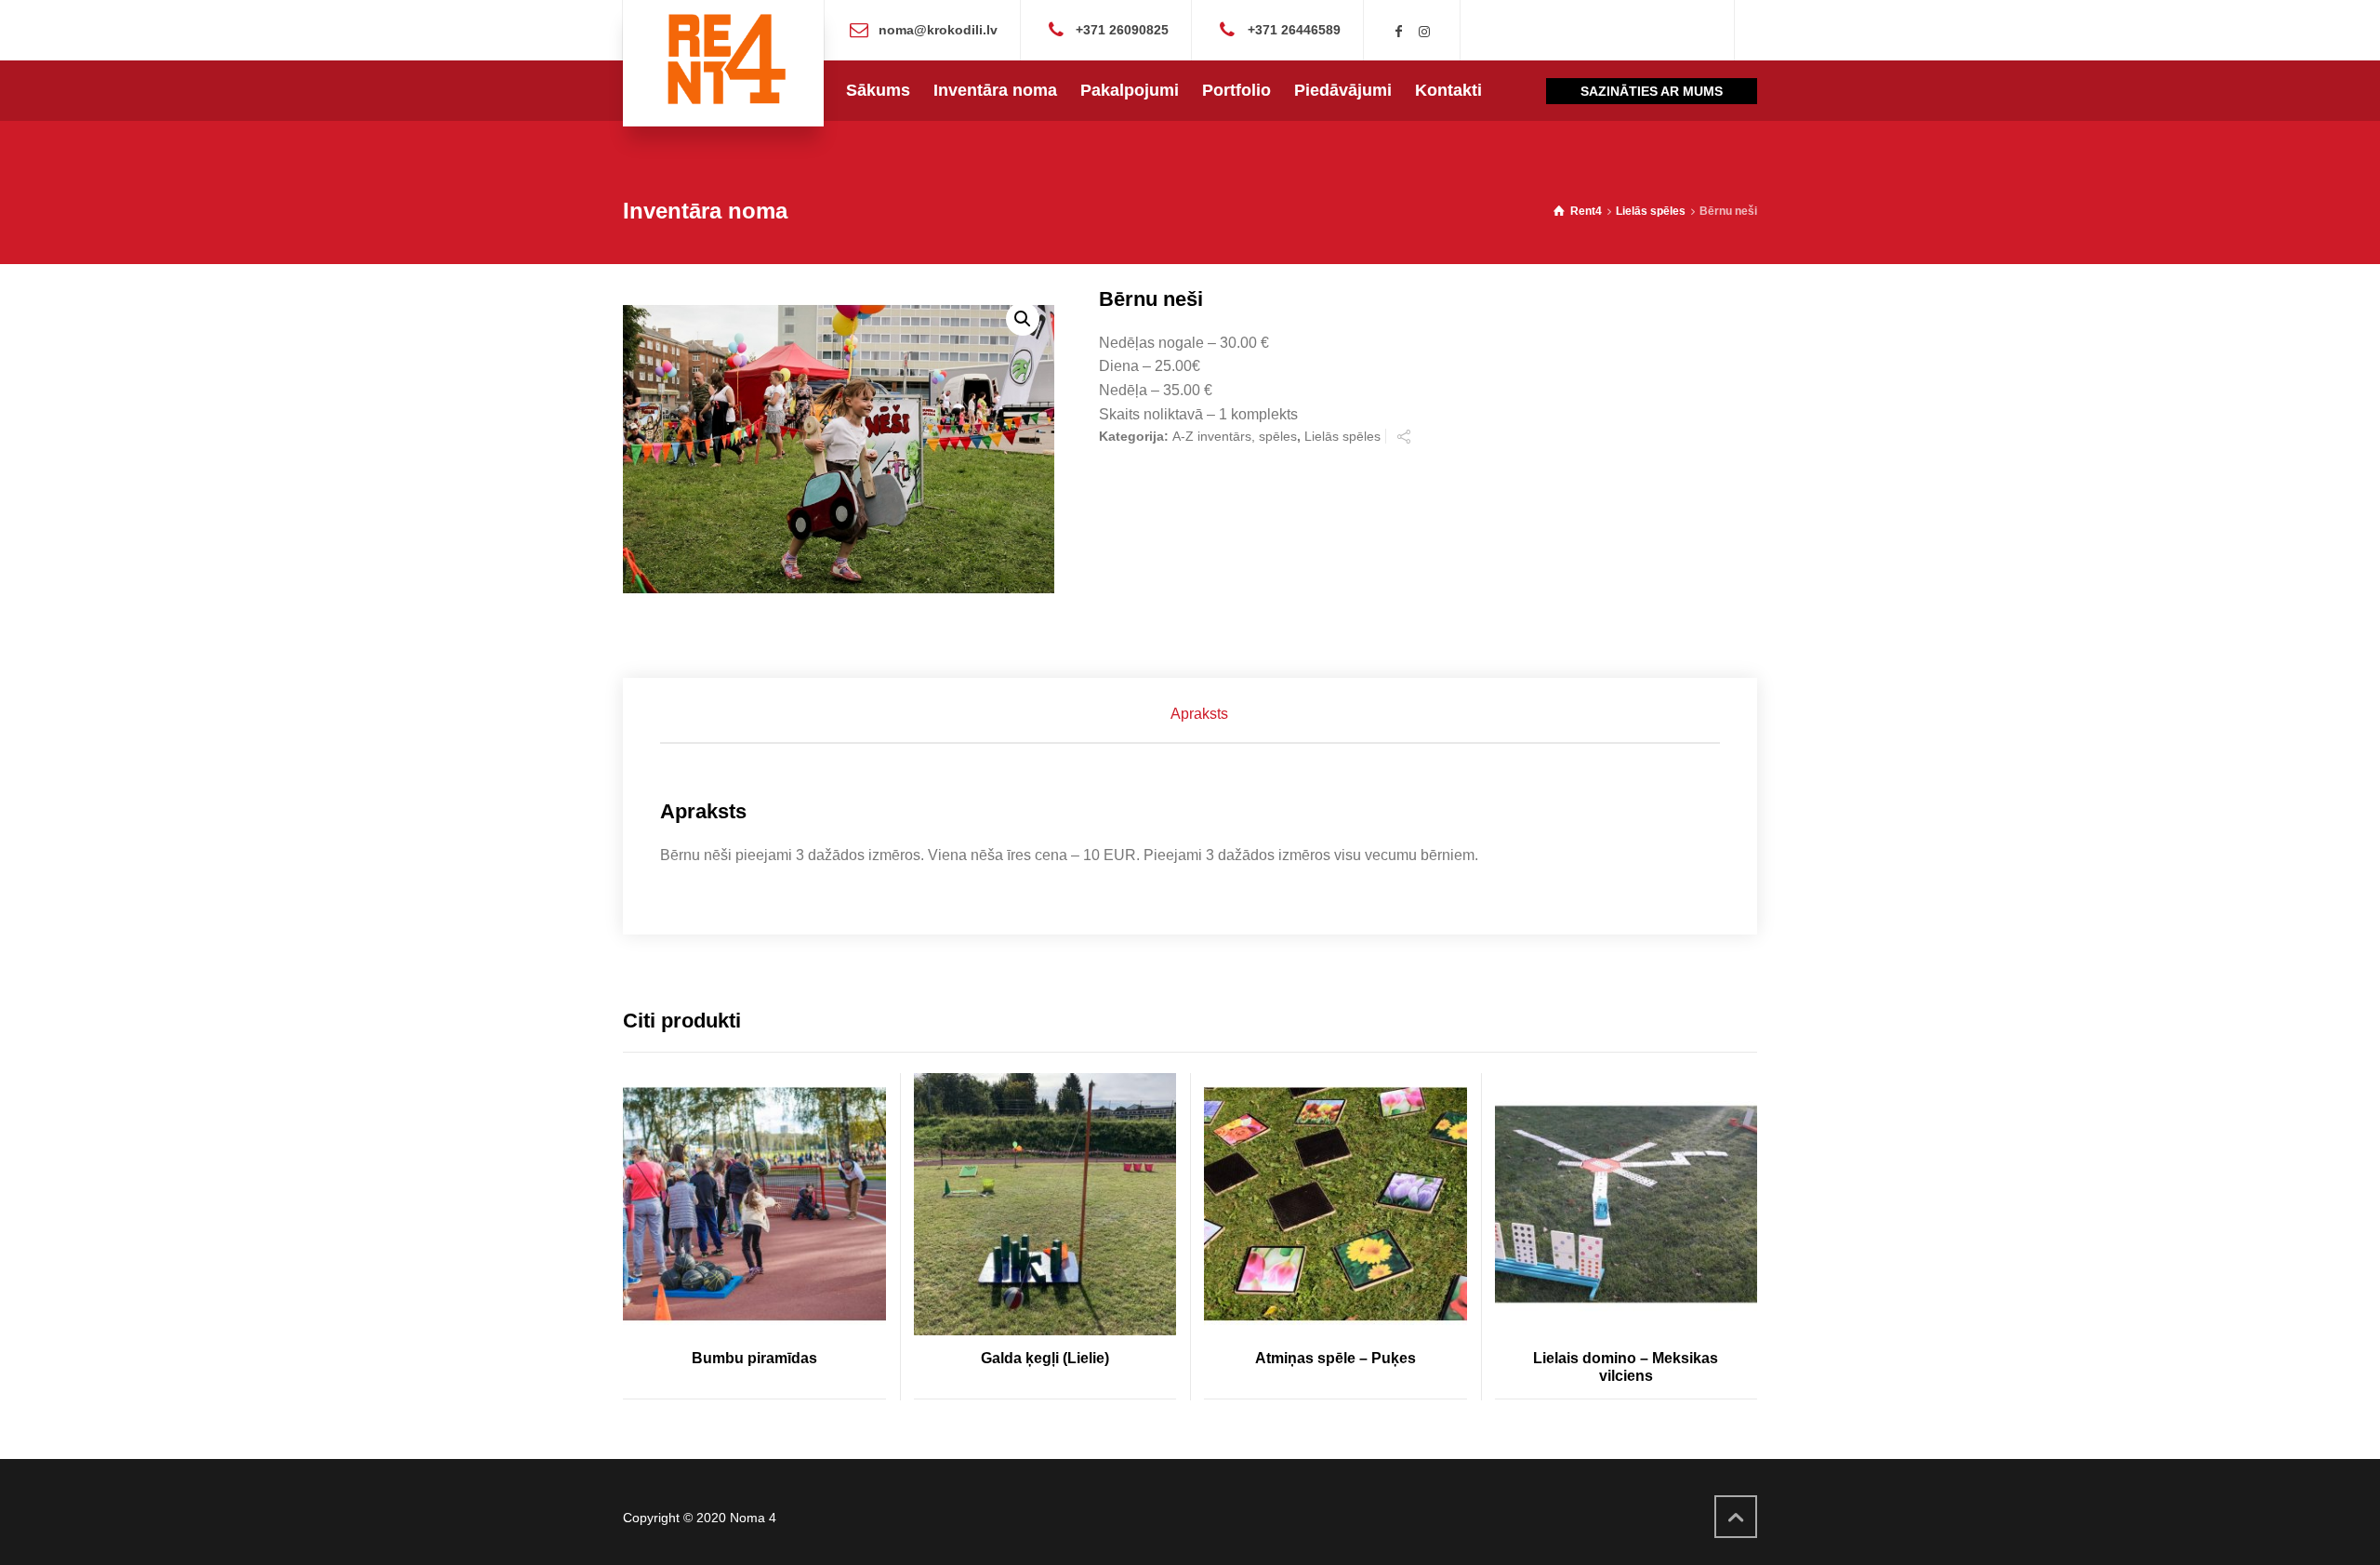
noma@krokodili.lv (938, 29)
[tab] (1199, 714)
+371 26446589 (1294, 29)
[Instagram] (1424, 32)
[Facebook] (1399, 32)
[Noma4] (723, 63)
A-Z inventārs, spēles (1235, 436)
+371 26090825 (1122, 29)
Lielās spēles (1651, 211)
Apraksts (1199, 714)
